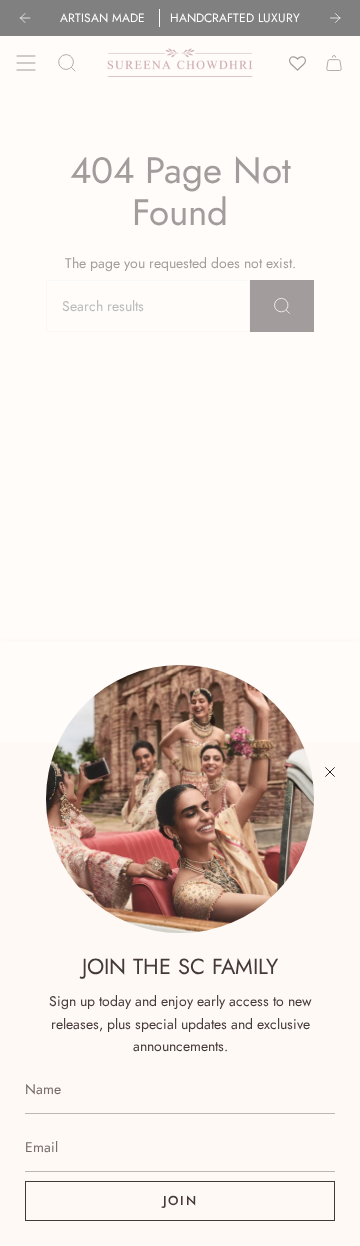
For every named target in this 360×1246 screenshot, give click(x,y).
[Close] (330, 772)
